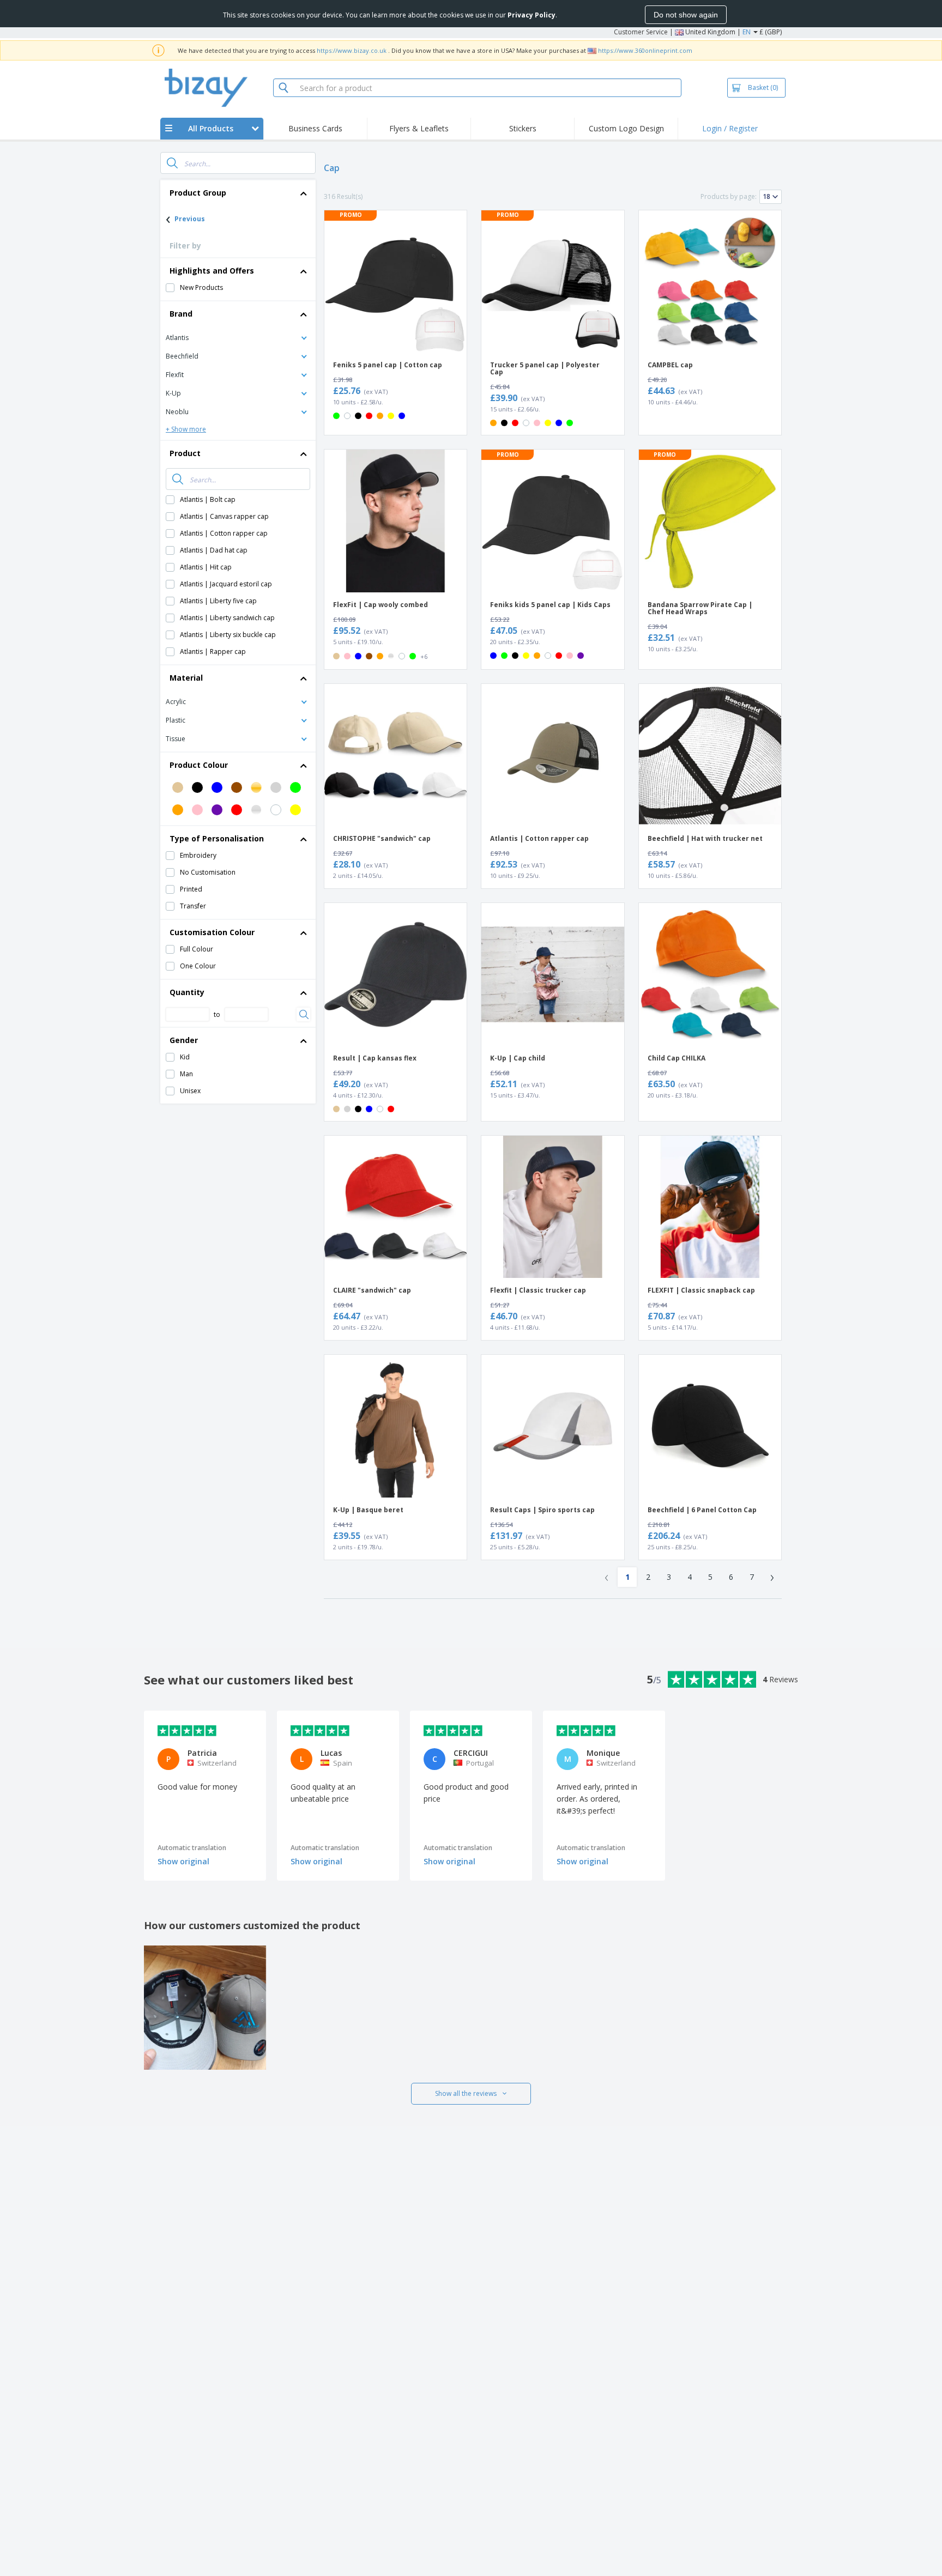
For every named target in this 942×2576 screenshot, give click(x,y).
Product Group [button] (198, 193)
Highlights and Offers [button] (212, 271)
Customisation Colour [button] (212, 932)
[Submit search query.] (172, 163)
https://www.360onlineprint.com (645, 50)
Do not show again (686, 15)
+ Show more (186, 429)
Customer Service (641, 32)
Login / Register (730, 128)
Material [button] (186, 678)
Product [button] (185, 453)
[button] (238, 337)
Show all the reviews (466, 2093)
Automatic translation (192, 1848)
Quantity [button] (187, 992)
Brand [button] (181, 314)
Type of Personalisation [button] (217, 838)
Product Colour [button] (199, 765)
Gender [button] (184, 1040)
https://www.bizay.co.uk (352, 50)
